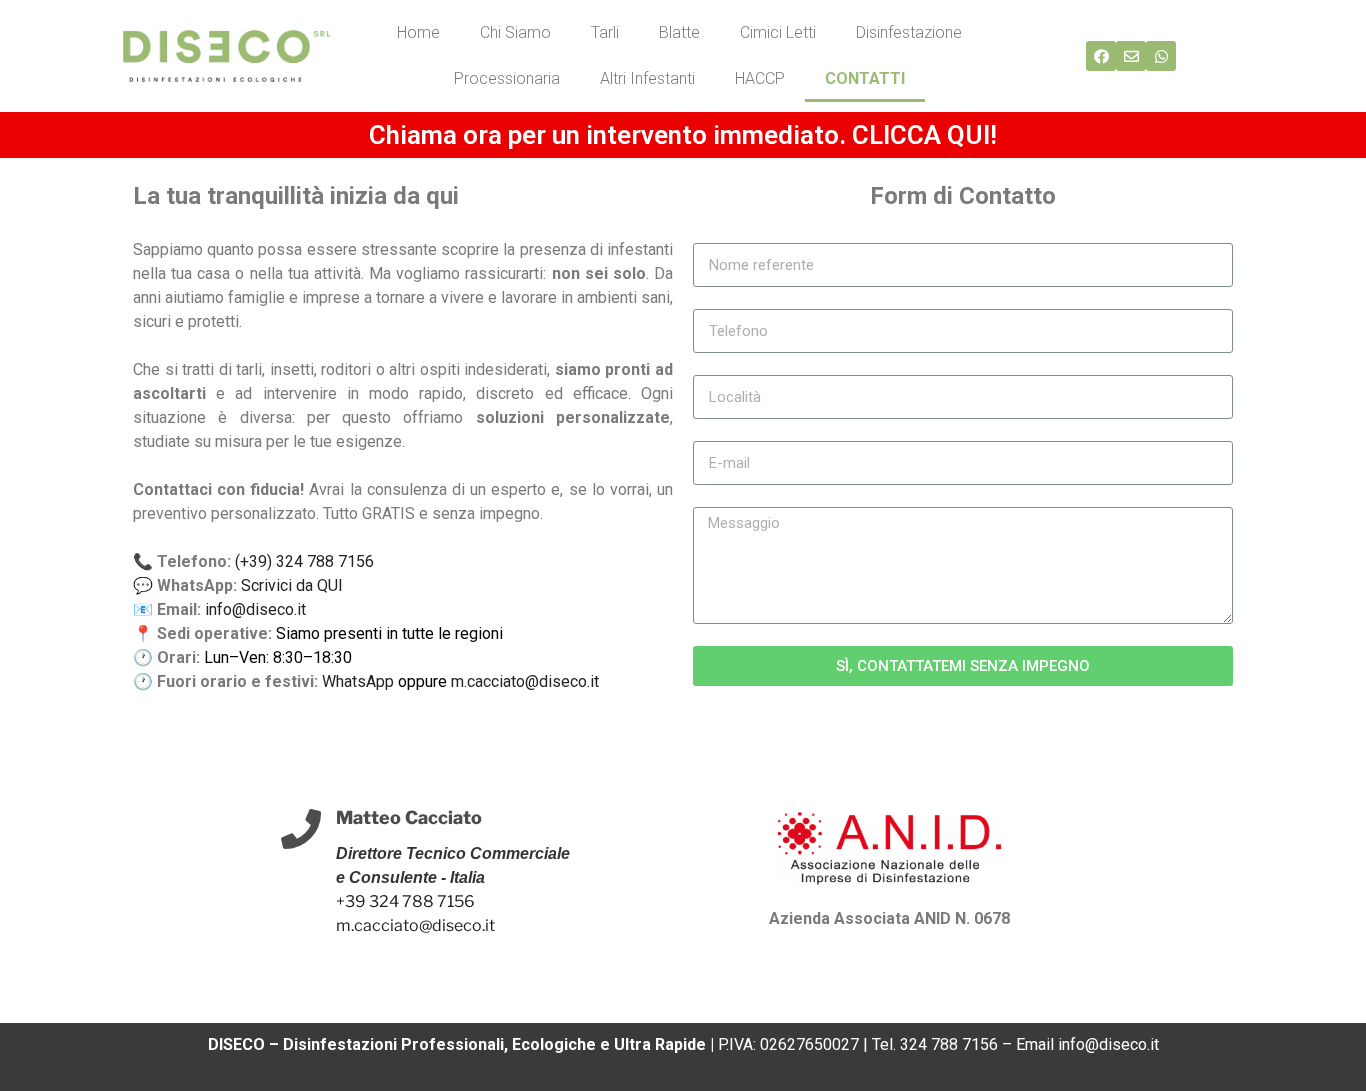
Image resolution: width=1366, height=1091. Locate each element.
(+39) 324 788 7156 (304, 561)
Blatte (679, 32)
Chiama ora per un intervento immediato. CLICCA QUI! (683, 135)
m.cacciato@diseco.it (525, 681)
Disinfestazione (909, 32)
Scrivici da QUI (292, 585)
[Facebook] (1101, 56)
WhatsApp (358, 681)
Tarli (605, 32)
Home (418, 32)
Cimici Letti (778, 32)
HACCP (760, 78)
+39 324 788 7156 (405, 901)
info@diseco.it (255, 609)
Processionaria (507, 78)
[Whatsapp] (1161, 56)
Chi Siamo (515, 32)
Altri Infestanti (647, 78)
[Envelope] (1131, 56)
